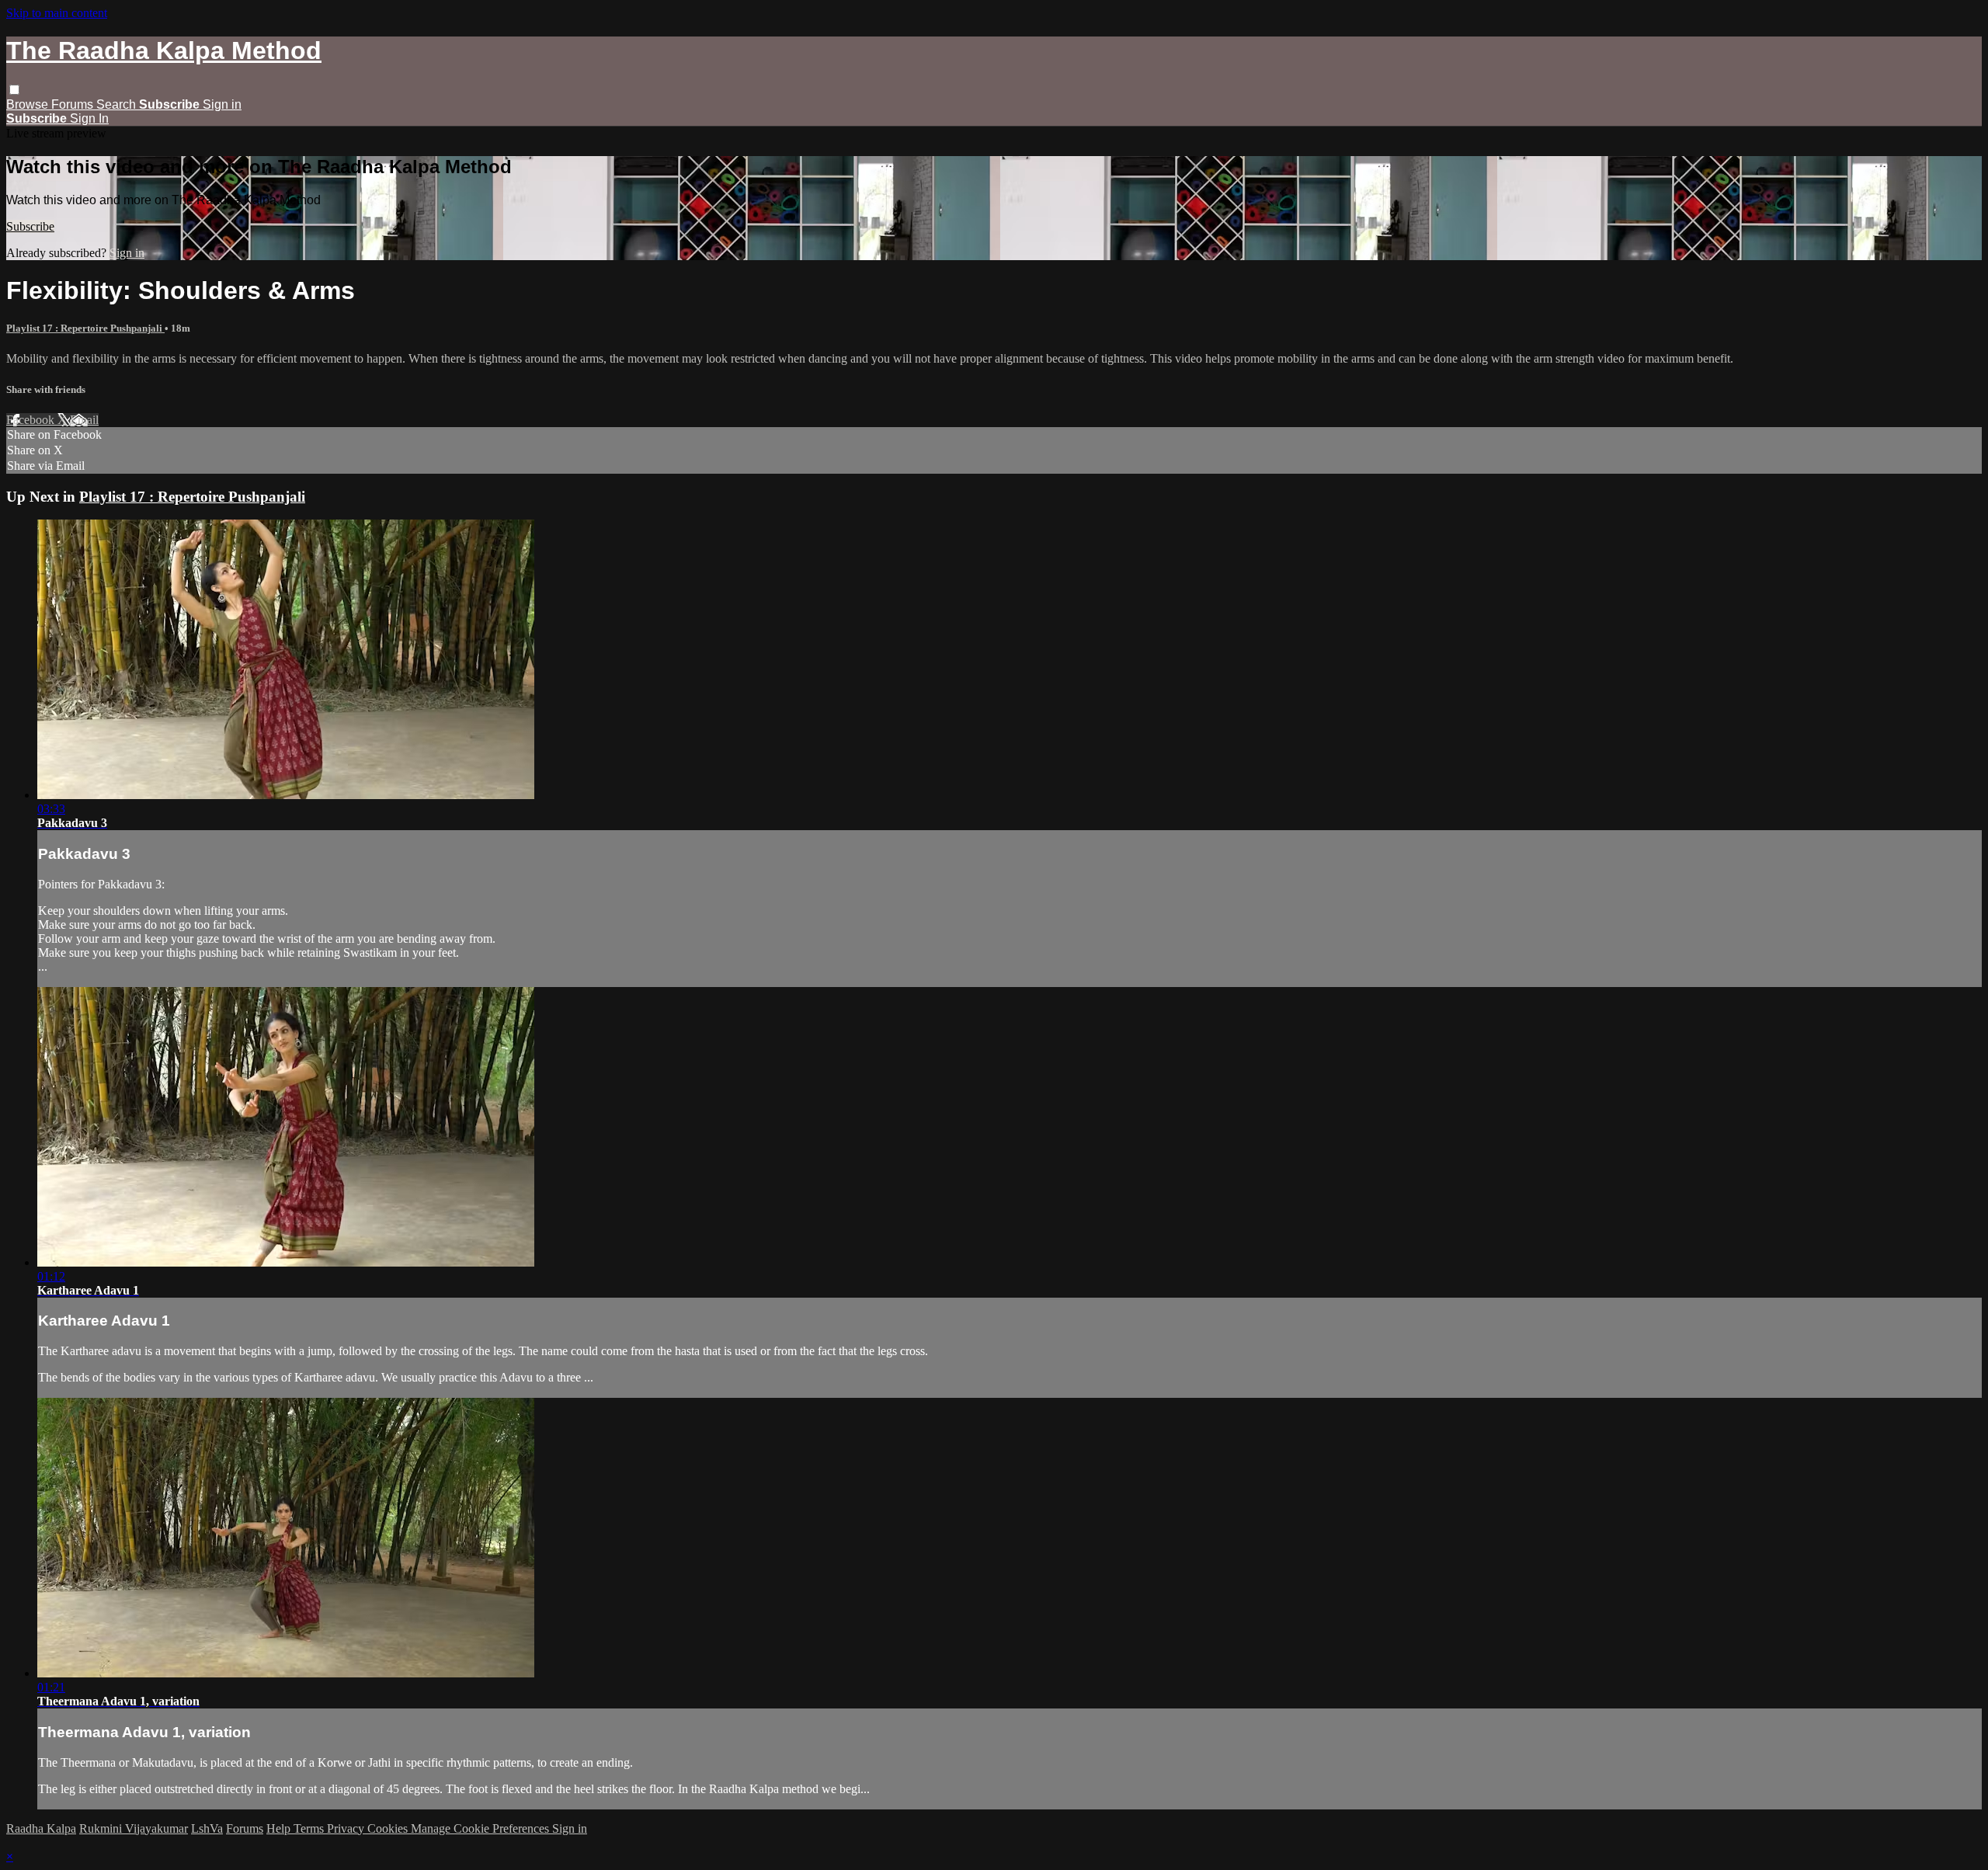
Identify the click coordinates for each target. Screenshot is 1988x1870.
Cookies (389, 1828)
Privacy (347, 1828)
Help (280, 1828)
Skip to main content (57, 13)
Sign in (222, 104)
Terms (310, 1828)
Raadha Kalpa (41, 1828)
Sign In (89, 118)
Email (84, 420)
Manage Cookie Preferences (481, 1828)
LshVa (207, 1828)
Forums (74, 104)
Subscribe (30, 226)
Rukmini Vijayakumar (134, 1828)
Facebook (32, 420)
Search (118, 104)
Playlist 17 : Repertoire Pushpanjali (85, 328)
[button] (14, 90)
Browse (29, 104)
